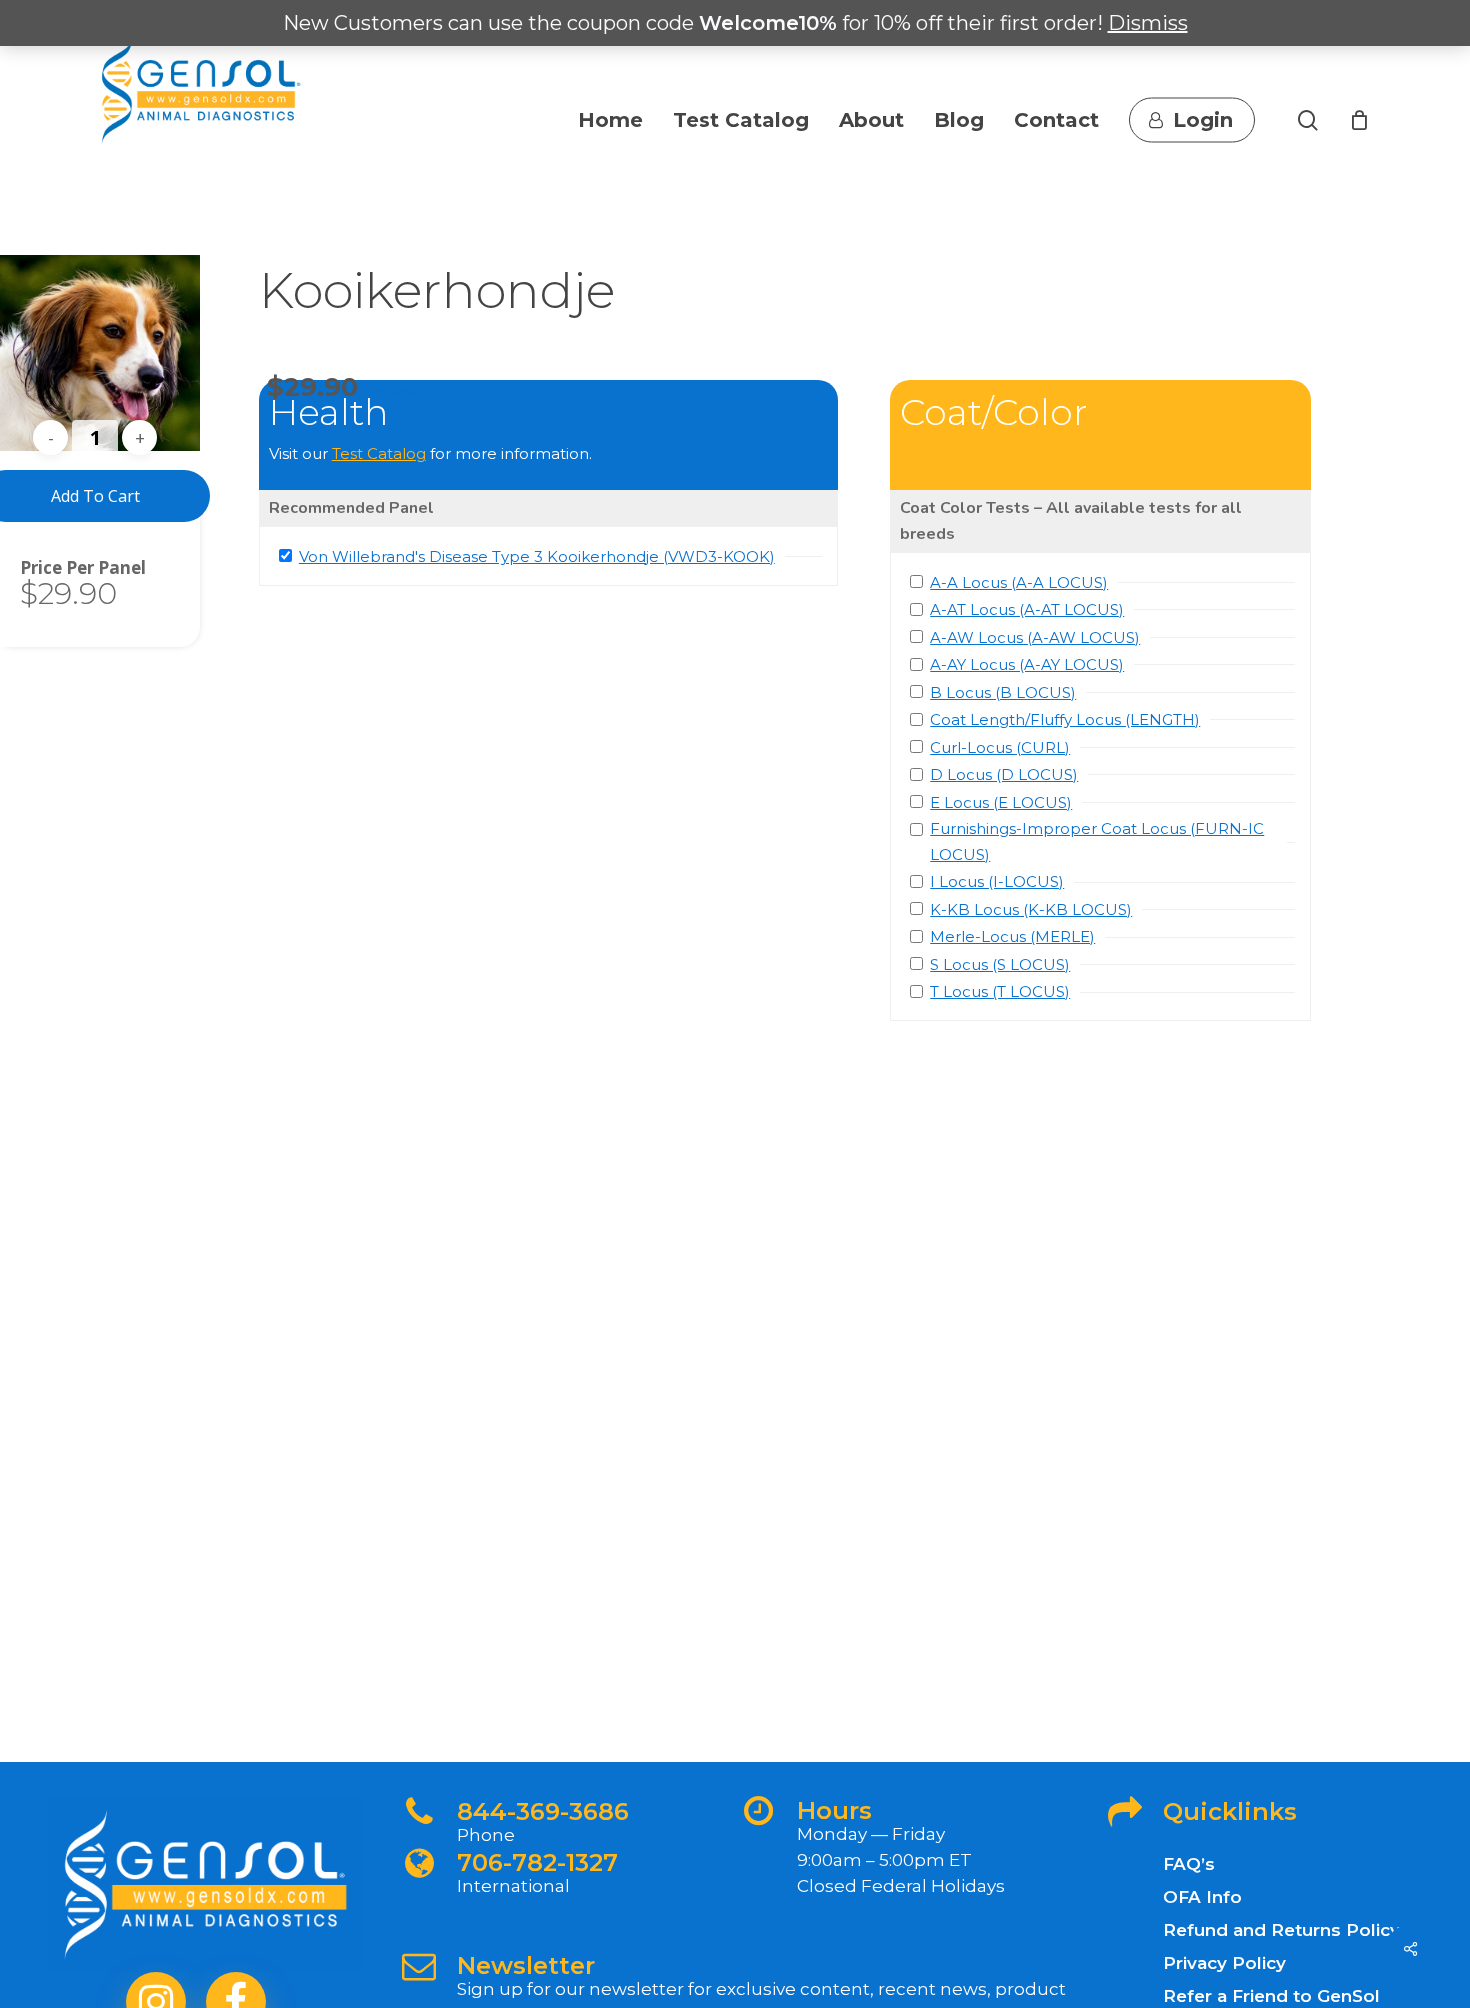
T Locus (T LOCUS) (1000, 991)
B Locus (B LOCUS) (1003, 692)
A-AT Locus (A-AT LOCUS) (1027, 609)
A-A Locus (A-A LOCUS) (1019, 582)
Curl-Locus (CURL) (1000, 747)
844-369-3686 (543, 1811)
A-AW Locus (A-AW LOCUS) (1035, 637)
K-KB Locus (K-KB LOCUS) (1031, 909)
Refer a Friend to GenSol (1271, 1996)
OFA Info (1202, 1897)
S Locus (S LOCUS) (1000, 964)
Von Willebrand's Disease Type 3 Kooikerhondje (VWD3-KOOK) (537, 556)
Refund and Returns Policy (1281, 1930)
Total (43, 567)
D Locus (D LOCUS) (1004, 774)
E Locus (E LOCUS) (1001, 802)
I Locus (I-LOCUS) (997, 881)
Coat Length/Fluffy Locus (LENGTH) (1065, 719)
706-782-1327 (537, 1862)
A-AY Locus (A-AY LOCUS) (1027, 664)
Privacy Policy (1224, 1963)
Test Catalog (379, 453)
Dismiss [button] (1148, 23)
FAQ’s (1189, 1864)
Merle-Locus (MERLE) (1012, 936)
